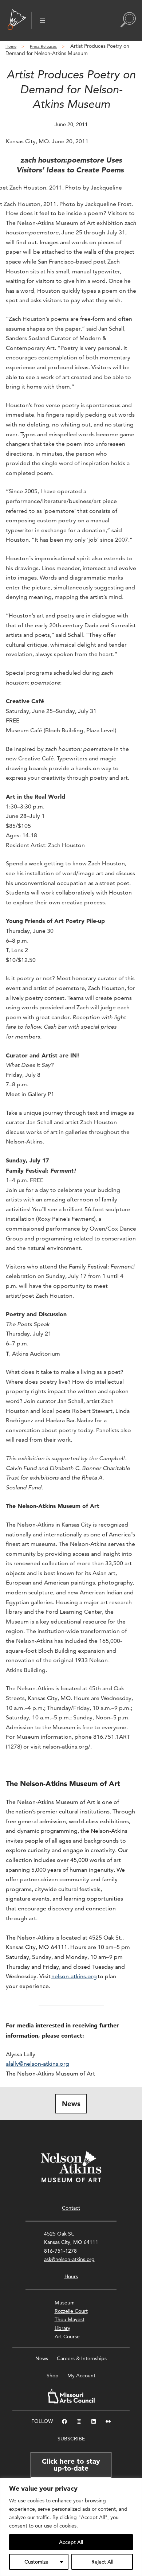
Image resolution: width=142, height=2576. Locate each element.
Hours (71, 2276)
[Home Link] (17, 20)
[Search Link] (128, 20)
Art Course (67, 2337)
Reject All (102, 2562)
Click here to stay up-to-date (71, 2465)
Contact (71, 2208)
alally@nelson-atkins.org (38, 2064)
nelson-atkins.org (74, 1976)
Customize (36, 2562)
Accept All (71, 2542)
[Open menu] (42, 20)
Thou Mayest (70, 2319)
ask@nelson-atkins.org (69, 2259)
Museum (65, 2303)
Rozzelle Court (71, 2311)
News (71, 2104)
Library (62, 2328)
